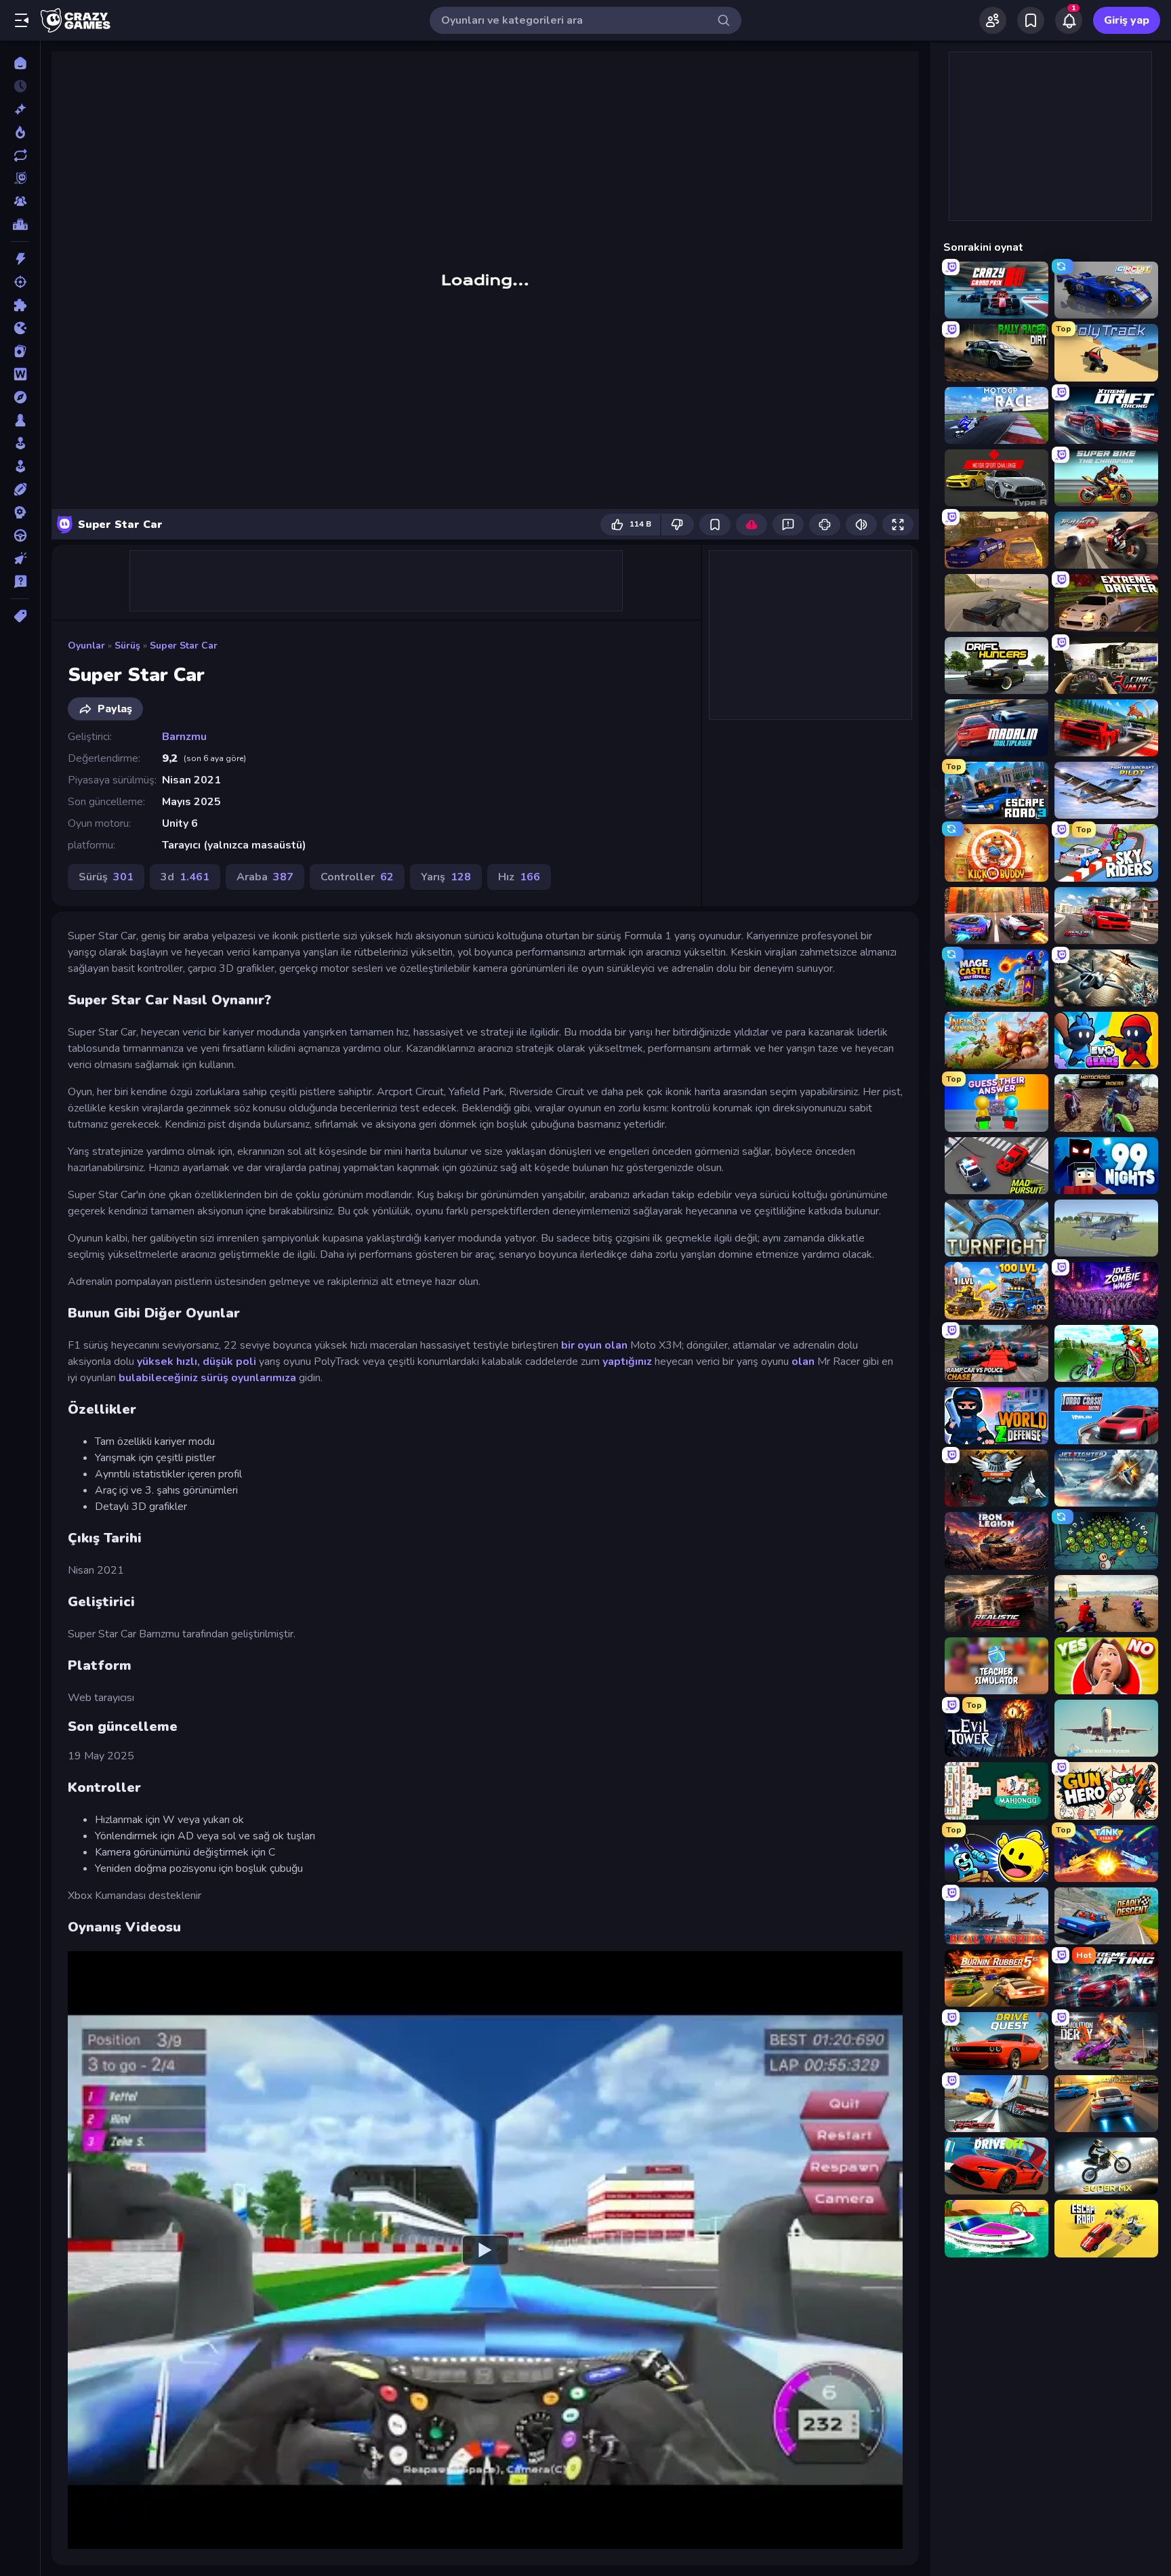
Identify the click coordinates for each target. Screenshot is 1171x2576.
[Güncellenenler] (20, 155)
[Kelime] (20, 374)
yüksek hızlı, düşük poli (197, 1362)
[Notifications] (1069, 20)
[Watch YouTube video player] (485, 2250)
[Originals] (20, 178)
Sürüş (127, 646)
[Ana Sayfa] (20, 63)
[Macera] (20, 397)
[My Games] (1031, 20)
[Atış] (20, 282)
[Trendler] (20, 132)
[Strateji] (20, 512)
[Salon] (20, 443)
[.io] (20, 328)
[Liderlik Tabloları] (20, 224)
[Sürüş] (20, 535)
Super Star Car (184, 646)
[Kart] (20, 351)
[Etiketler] (20, 616)
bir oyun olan (594, 1345)
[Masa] (20, 420)
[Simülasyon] (20, 466)
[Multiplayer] (20, 201)
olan (803, 1362)
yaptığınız (627, 1362)
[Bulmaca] (20, 305)
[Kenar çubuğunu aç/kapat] (22, 20)
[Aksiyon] (20, 259)
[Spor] (20, 489)
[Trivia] (20, 581)
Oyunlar (86, 646)
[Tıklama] (20, 558)
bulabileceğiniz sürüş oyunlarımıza (207, 1378)
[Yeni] (20, 109)
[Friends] (993, 20)
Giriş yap (1127, 20)
